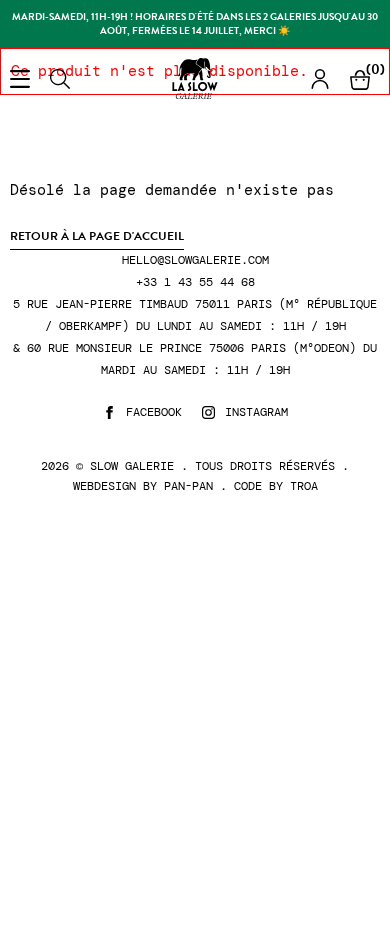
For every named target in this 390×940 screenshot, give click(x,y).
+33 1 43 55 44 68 (195, 282)
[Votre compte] (320, 78)
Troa (304, 486)
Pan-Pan (188, 486)
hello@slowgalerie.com (195, 260)
